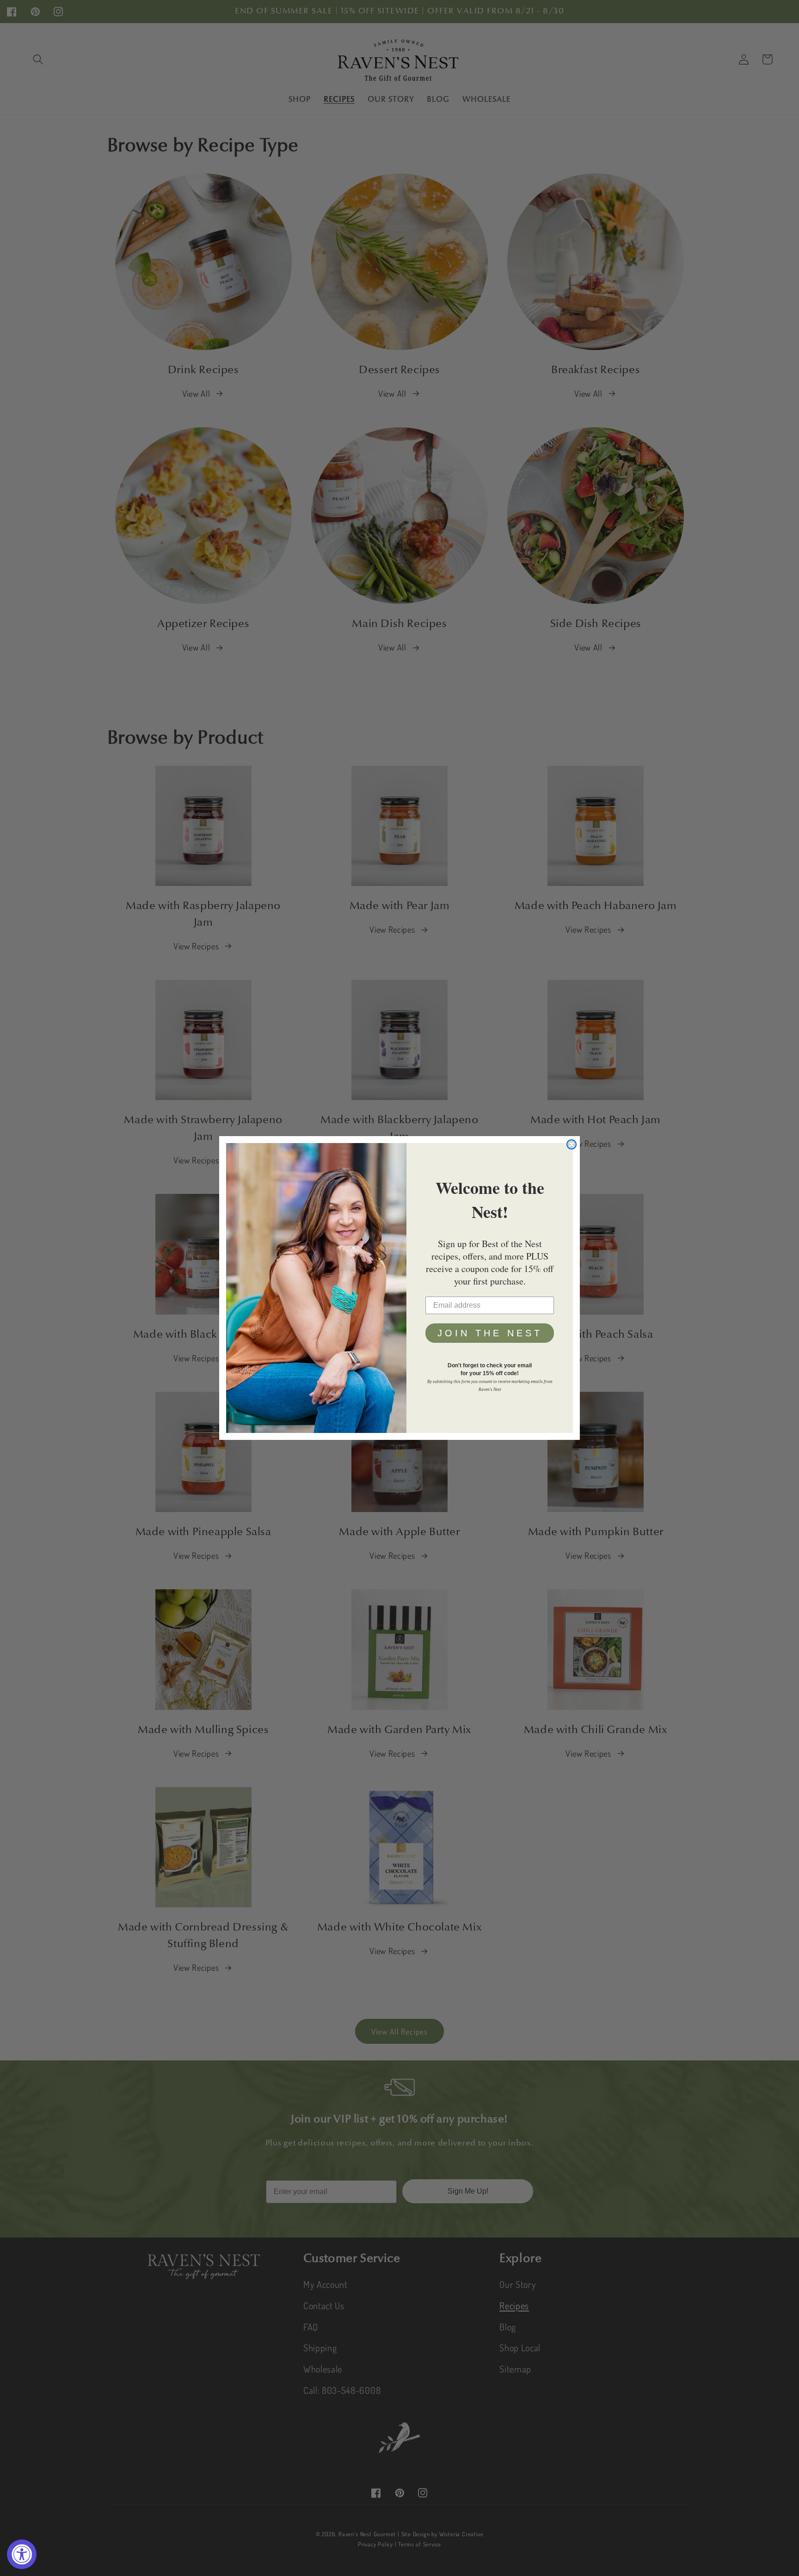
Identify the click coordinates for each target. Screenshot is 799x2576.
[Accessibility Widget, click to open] (22, 2554)
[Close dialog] (572, 1144)
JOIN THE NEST (490, 1333)
